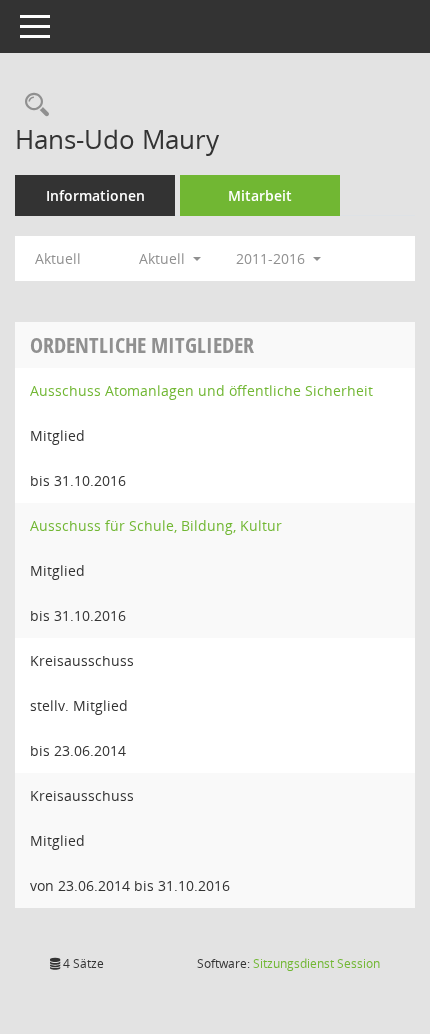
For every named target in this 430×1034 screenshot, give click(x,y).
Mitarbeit (260, 195)
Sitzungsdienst (316, 963)
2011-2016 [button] (272, 258)
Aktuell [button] (164, 258)
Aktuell (58, 258)
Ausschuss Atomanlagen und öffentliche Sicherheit (201, 390)
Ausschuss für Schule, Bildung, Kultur (156, 525)
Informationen (95, 195)
